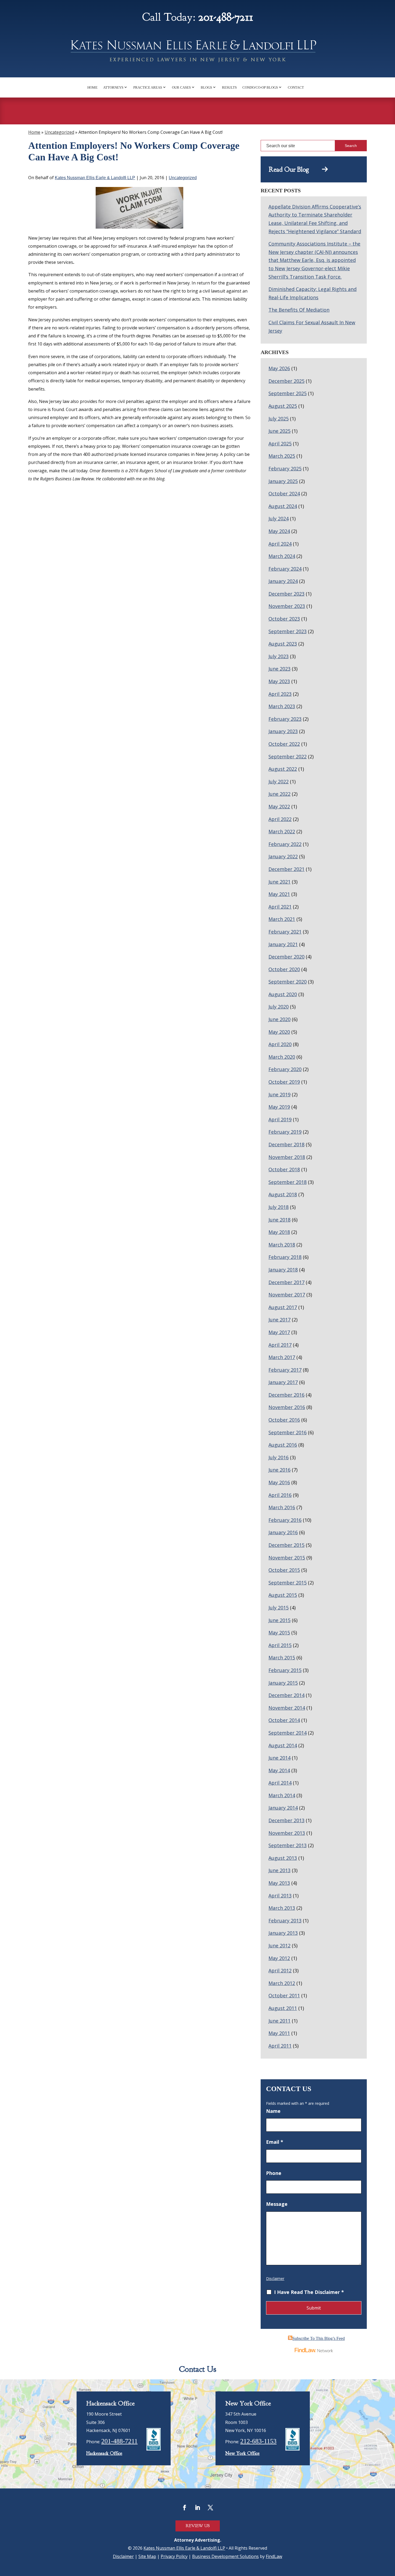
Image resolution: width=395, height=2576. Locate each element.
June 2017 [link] (279, 1320)
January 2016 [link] (283, 1532)
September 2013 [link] (288, 1845)
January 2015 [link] (283, 1683)
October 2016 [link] (284, 1420)
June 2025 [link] (279, 431)
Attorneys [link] (113, 87)
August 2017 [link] (283, 1307)
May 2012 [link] (279, 1958)
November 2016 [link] (287, 1407)
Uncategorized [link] (183, 178)
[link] (198, 53)
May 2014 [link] (279, 1770)
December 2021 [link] (286, 869)
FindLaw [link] (274, 2556)
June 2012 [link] (279, 1945)
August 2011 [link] (283, 2008)
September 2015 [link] (288, 1583)
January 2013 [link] (283, 1933)
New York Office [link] (242, 2453)
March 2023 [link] (282, 706)
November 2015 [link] (287, 1558)
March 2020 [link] (282, 1057)
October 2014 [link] (284, 1720)
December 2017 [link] (286, 1282)
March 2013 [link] (282, 1908)
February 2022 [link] (285, 844)
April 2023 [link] (280, 694)
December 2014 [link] (286, 1695)
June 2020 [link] (279, 1019)
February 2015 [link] (285, 1670)
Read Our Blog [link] (295, 170)
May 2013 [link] (279, 1883)
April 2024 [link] (280, 544)
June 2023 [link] (279, 669)
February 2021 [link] (285, 932)
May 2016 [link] (279, 1482)
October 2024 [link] (284, 493)
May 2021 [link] (279, 894)
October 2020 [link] (284, 969)
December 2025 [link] (286, 381)
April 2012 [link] (280, 1970)
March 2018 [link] (282, 1245)
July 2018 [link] (279, 1207)
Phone (274, 2173)
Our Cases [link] (181, 87)
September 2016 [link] (288, 1432)
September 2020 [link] (288, 982)
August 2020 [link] (283, 994)
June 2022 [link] (279, 794)
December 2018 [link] (286, 1144)
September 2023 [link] (288, 631)
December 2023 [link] (286, 594)
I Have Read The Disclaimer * (309, 2292)
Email (275, 2142)
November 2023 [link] (287, 606)
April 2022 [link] (280, 819)
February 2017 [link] (285, 1370)
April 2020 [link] (280, 1044)
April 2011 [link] (280, 2046)
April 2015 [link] (280, 1645)
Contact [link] (296, 87)
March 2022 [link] (282, 831)
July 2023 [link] (279, 656)
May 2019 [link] (279, 1107)
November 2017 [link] (287, 1295)
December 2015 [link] (286, 1545)
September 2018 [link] (288, 1182)
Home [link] (92, 87)
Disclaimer (275, 2278)
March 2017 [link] (282, 1357)
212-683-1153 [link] (258, 2441)
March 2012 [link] (282, 1983)
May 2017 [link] (279, 1332)
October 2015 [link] (284, 1570)
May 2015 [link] (279, 1633)
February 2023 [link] (285, 719)
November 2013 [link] (287, 1833)
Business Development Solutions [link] (225, 2556)
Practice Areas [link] (148, 87)
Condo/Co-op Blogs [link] (260, 87)
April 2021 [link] (280, 907)
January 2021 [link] (283, 944)
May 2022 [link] (279, 806)
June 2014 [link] (279, 1758)
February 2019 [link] (285, 1132)
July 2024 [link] (279, 518)
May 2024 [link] (279, 531)
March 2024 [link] (282, 556)
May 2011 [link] (279, 2033)
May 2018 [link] (279, 1232)
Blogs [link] (206, 87)
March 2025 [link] (282, 456)
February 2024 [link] (285, 569)
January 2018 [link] (283, 1270)
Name (273, 2111)
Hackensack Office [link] (104, 2453)
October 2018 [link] (284, 1169)
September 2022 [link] (288, 756)
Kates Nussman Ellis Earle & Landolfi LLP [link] (95, 178)
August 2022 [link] (283, 769)
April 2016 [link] (280, 1495)
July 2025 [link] (279, 419)
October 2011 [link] (284, 1995)
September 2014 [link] (288, 1733)
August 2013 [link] (283, 1858)
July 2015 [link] (279, 1608)
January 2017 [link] (283, 1382)
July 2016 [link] (279, 1457)
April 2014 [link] (280, 1783)
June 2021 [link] (279, 882)
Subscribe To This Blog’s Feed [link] (319, 2338)
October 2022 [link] (284, 744)
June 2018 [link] (279, 1220)
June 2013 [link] (279, 1870)
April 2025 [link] (280, 444)
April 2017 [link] (280, 1345)
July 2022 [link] (279, 781)
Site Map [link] (147, 2556)
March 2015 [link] (282, 1658)
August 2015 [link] (283, 1595)
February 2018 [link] (285, 1257)
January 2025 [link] (283, 481)
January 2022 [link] (283, 856)
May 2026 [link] (279, 368)
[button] (185, 2507)
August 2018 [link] (283, 1194)
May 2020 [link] (279, 1032)
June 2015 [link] (279, 1620)
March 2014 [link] (282, 1795)
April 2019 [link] (280, 1119)
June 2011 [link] (279, 2021)
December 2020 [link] (286, 957)
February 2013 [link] (285, 1921)
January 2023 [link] (283, 731)
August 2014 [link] (283, 1745)
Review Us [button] (198, 2526)
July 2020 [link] (279, 1007)
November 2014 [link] (287, 1708)
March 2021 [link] (282, 919)
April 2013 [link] (280, 1896)
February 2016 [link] (285, 1520)
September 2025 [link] (288, 393)
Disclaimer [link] (123, 2556)
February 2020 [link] (285, 1069)
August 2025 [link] (283, 406)
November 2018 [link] (287, 1157)
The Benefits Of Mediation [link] (299, 310)
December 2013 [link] (286, 1820)
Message (277, 2204)
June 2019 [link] (279, 1094)
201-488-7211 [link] (226, 17)
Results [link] (229, 87)
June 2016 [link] (279, 1470)
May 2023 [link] (279, 681)
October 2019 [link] (284, 1082)
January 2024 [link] (283, 581)
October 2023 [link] (284, 619)
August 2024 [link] (283, 506)
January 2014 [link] (283, 1808)
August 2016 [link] (283, 1445)
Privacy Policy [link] (174, 2556)
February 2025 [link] (285, 469)
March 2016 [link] (282, 1507)
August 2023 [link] (283, 644)
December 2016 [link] (286, 1395)
